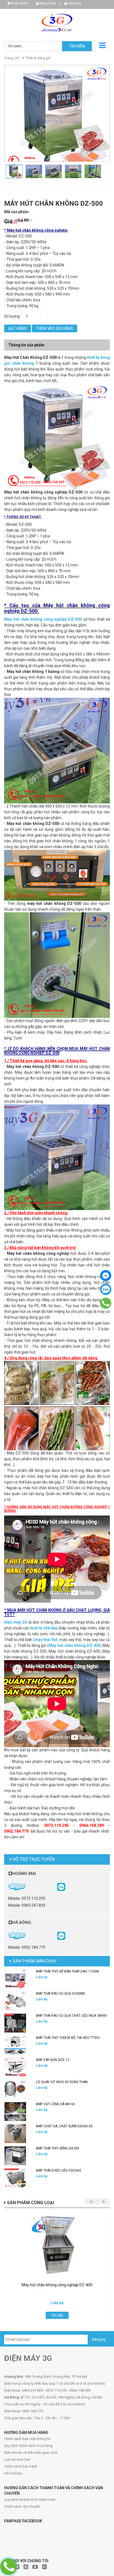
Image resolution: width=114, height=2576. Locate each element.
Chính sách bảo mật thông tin (27, 2439)
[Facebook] (106, 1276)
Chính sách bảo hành (21, 2466)
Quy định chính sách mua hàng (28, 2446)
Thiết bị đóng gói (38, 58)
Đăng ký (75, 3)
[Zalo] (106, 1289)
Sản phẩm (20, 3)
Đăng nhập (47, 3)
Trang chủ (12, 58)
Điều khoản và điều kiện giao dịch (31, 2453)
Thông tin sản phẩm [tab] (26, 345)
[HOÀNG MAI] (61, 1886)
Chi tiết (57, 2315)
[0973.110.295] (106, 1303)
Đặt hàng (18, 328)
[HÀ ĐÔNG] (61, 1935)
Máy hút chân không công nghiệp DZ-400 (57, 2285)
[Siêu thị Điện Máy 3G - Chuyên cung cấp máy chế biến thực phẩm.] (57, 23)
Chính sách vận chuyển (22, 2506)
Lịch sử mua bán (17, 2459)
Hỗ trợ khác (13, 2473)
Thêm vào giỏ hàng (55, 328)
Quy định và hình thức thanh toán (30, 2500)
